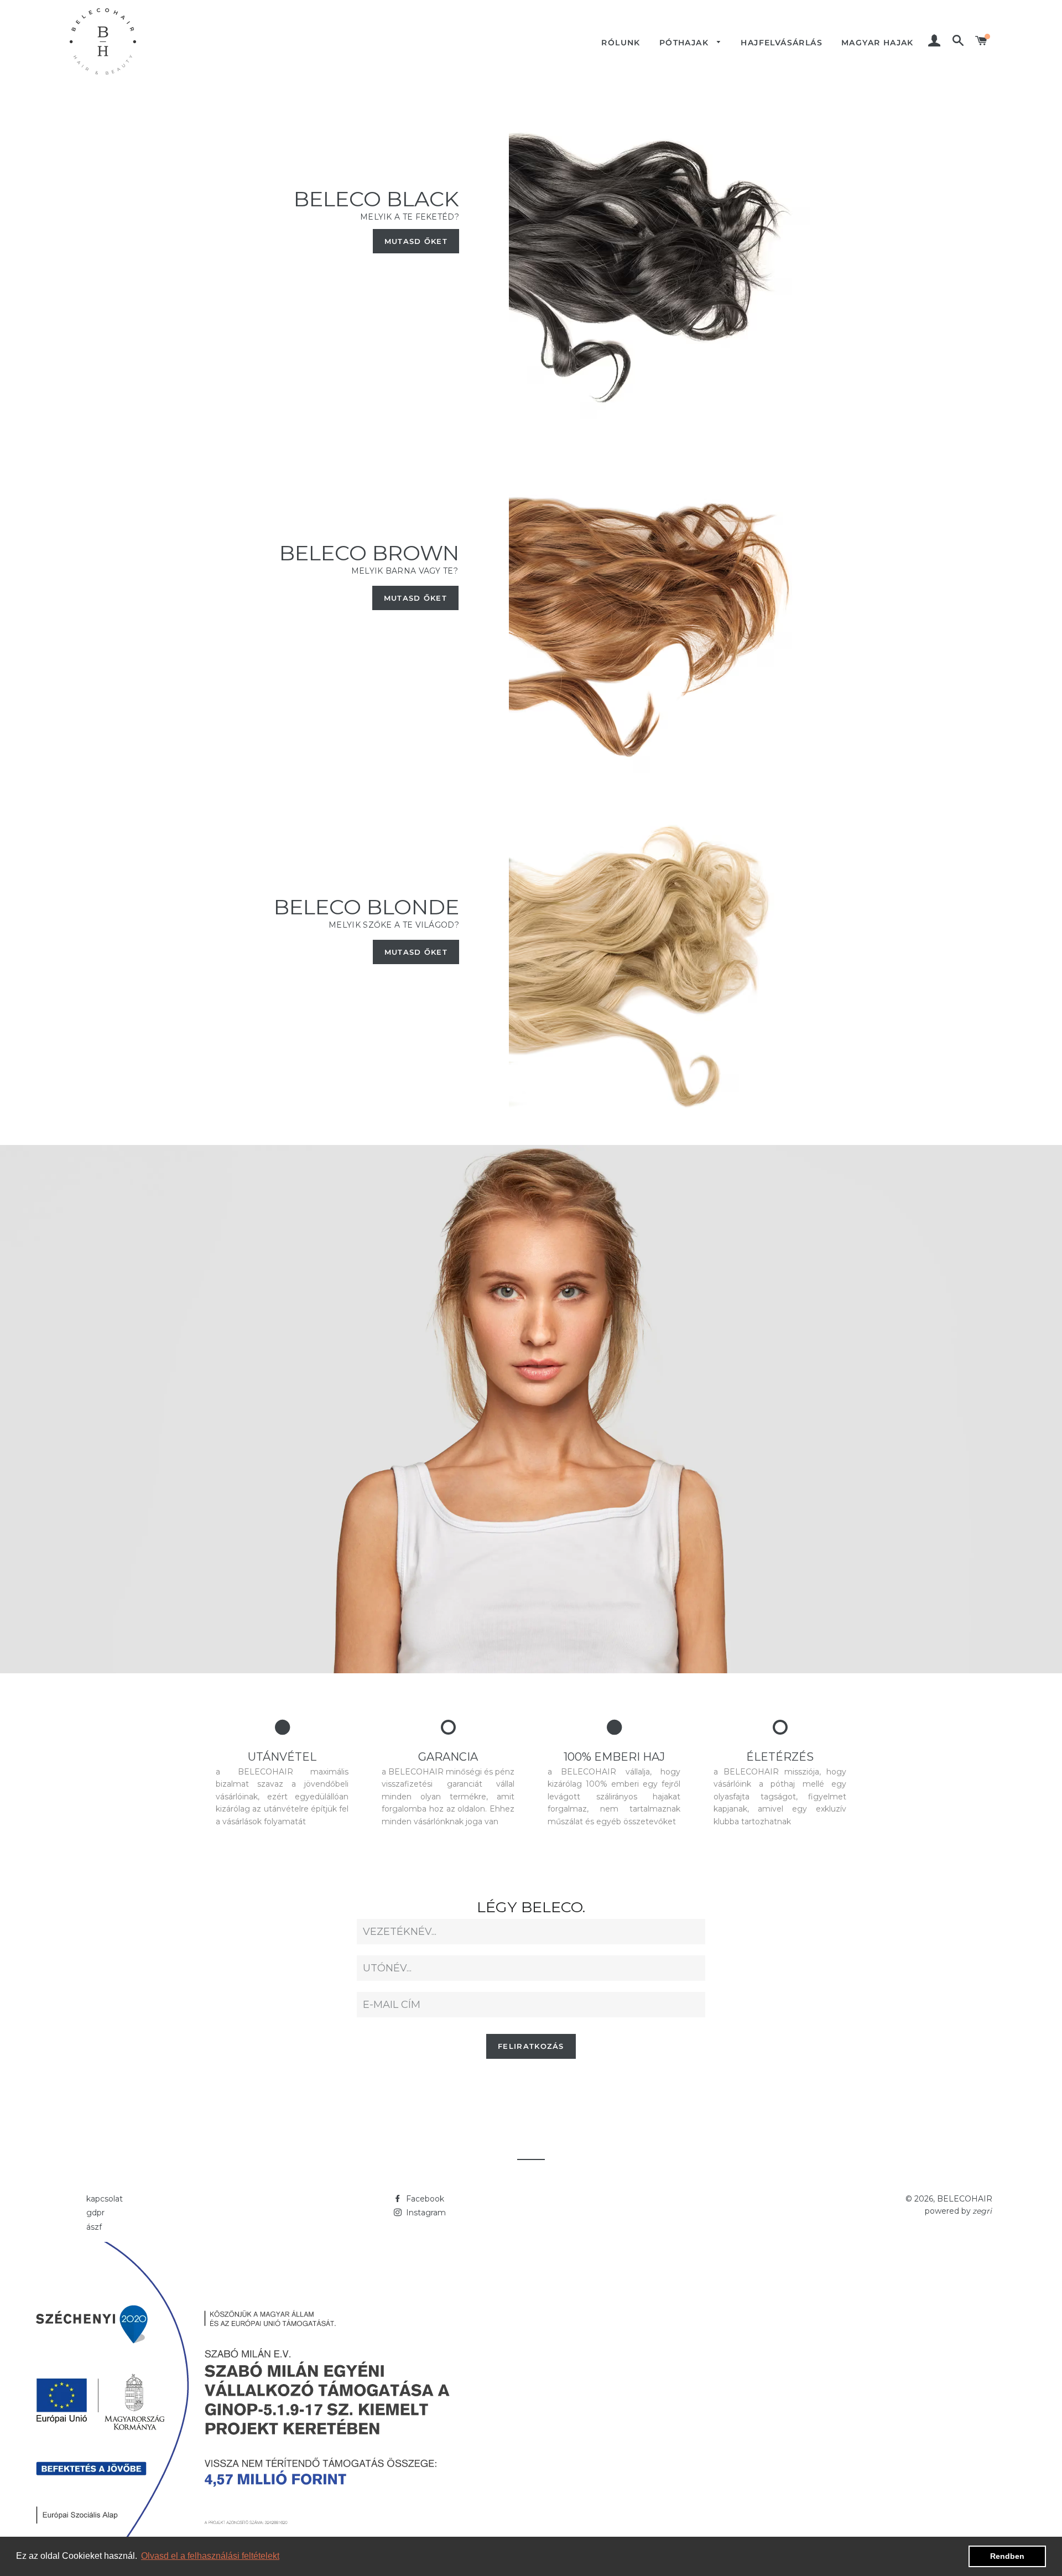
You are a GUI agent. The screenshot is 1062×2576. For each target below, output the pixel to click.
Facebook (424, 2199)
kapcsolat (105, 2199)
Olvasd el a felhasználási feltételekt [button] (210, 2556)
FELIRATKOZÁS (531, 2046)
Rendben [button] (1007, 2556)
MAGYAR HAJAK (878, 43)
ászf (94, 2227)
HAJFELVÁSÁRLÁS (782, 43)
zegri (982, 2211)
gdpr (95, 2213)
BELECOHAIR (965, 2199)
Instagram (425, 2213)
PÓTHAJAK (686, 43)
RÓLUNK (621, 43)
